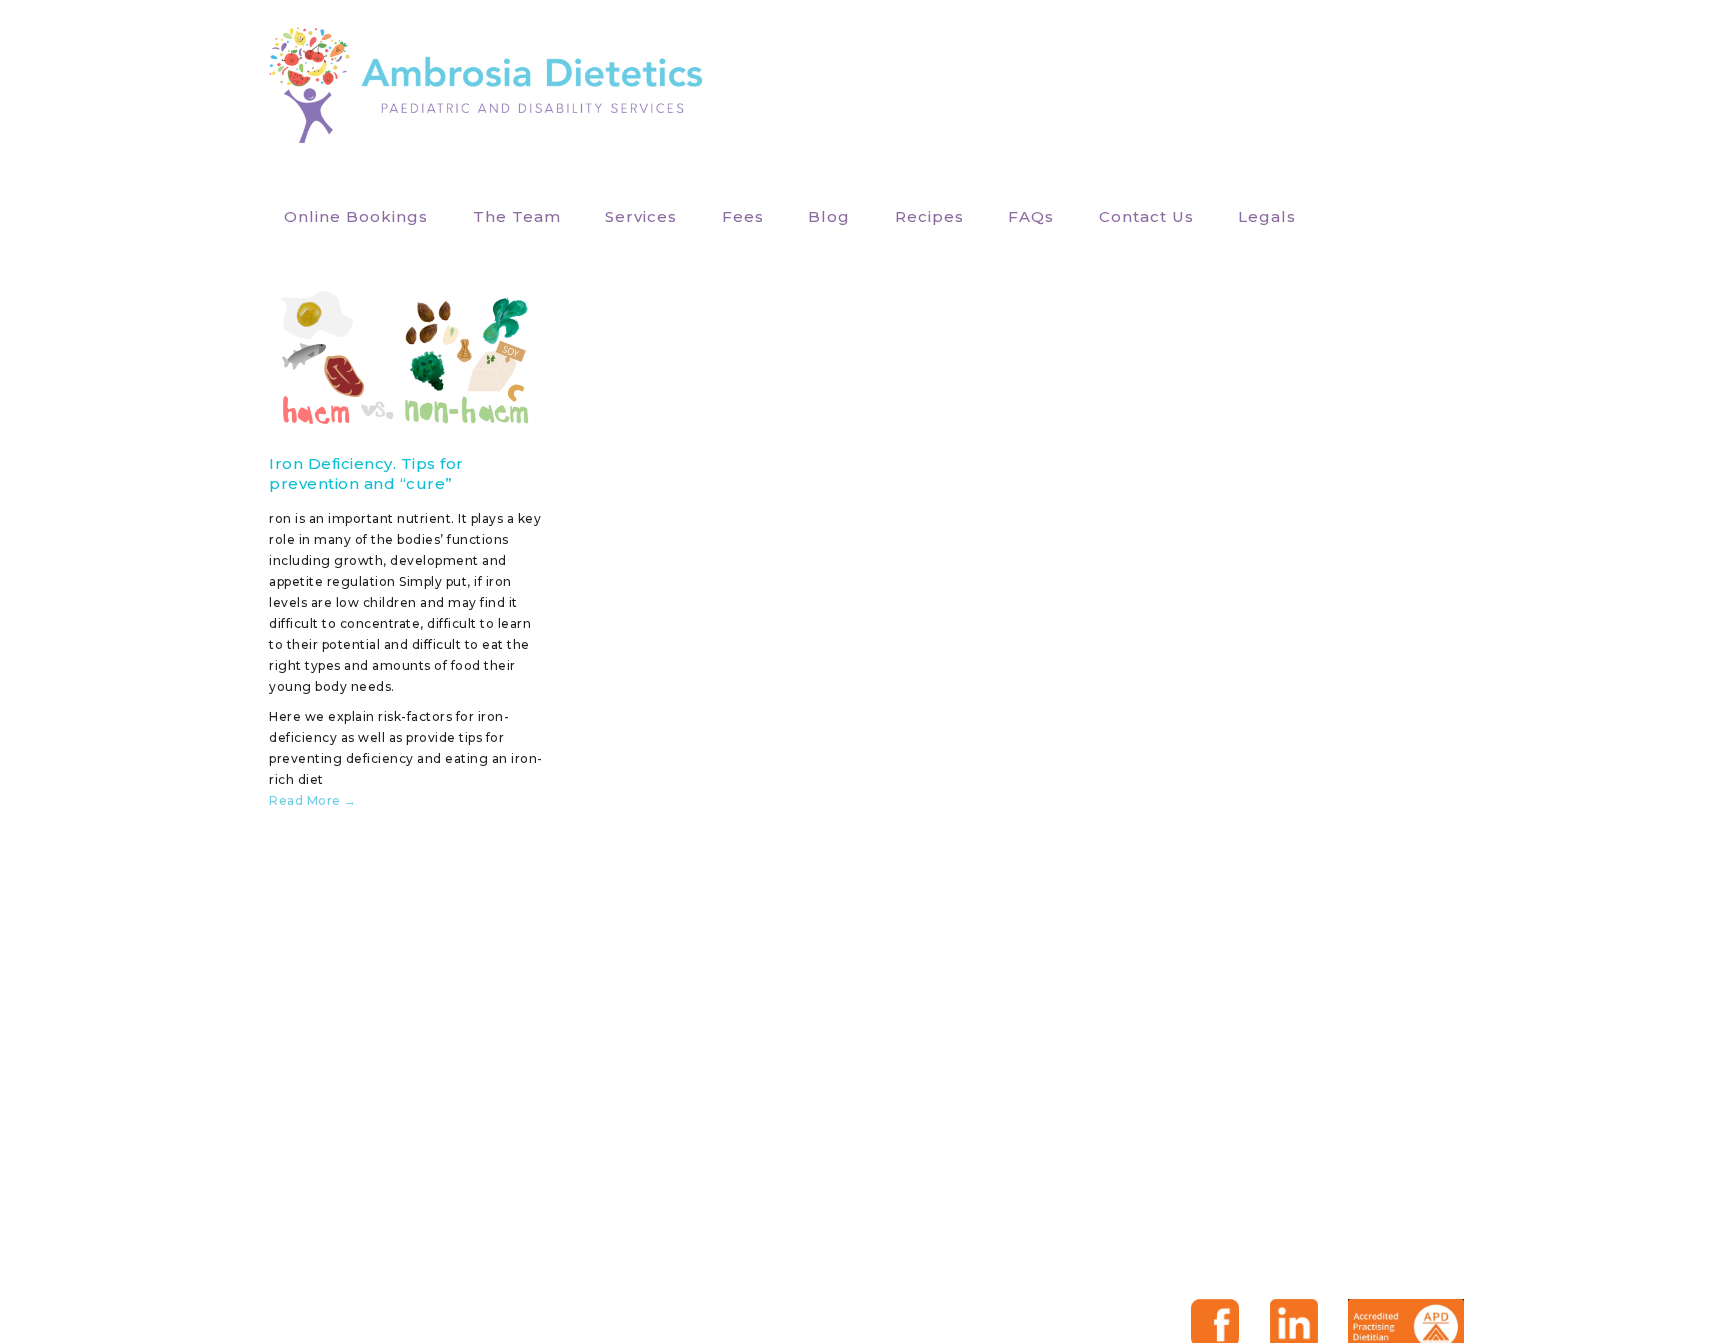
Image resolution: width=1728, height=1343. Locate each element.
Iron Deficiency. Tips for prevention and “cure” (366, 473)
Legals (1267, 216)
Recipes (929, 216)
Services (641, 216)
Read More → (313, 800)
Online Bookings (356, 216)
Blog (829, 216)
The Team (517, 216)
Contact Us (1146, 216)
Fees (743, 216)
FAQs (1031, 216)
